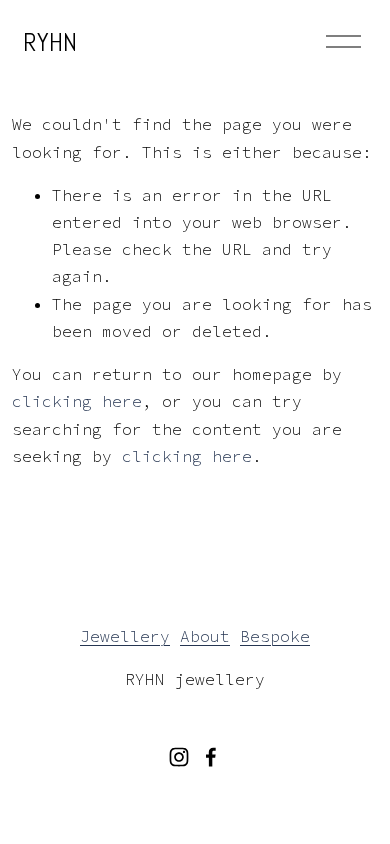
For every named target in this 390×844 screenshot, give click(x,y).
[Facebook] (211, 757)
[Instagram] (179, 757)
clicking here (77, 401)
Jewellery (125, 636)
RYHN (50, 42)
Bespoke (275, 636)
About (205, 636)
